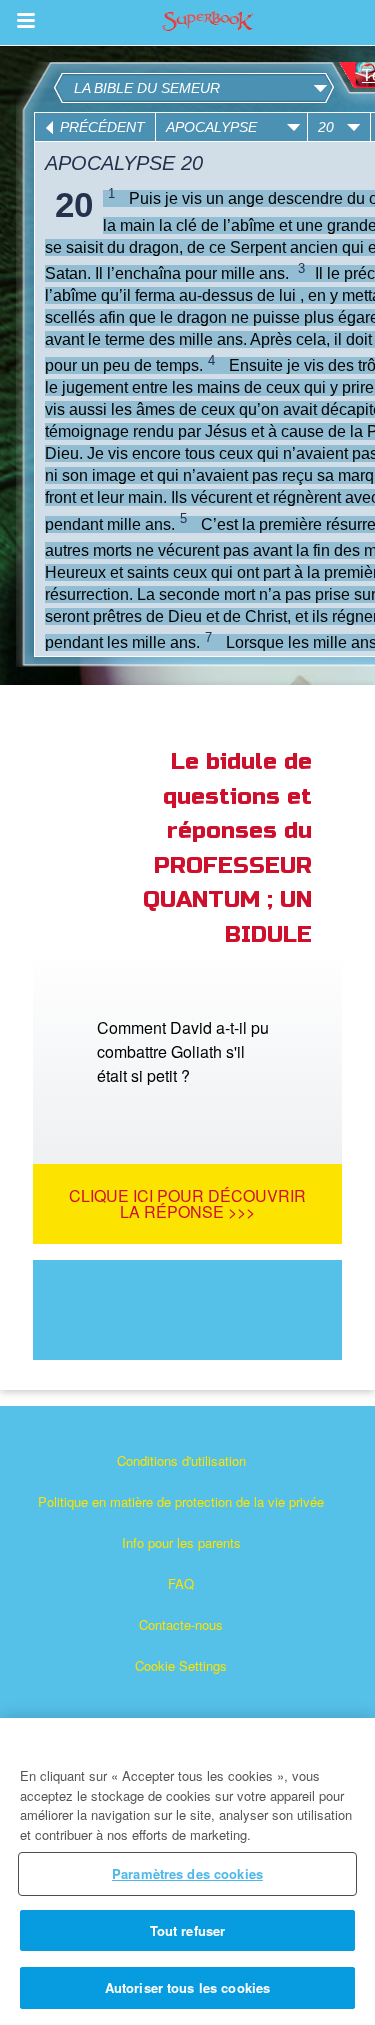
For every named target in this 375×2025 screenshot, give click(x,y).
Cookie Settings (181, 1665)
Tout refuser (188, 1930)
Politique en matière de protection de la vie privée (181, 1501)
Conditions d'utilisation (181, 1460)
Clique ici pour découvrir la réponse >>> (187, 1203)
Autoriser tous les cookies (187, 1987)
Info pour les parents (181, 1542)
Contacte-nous (181, 1624)
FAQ (181, 1583)
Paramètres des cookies (187, 1873)
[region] (187, 1871)
